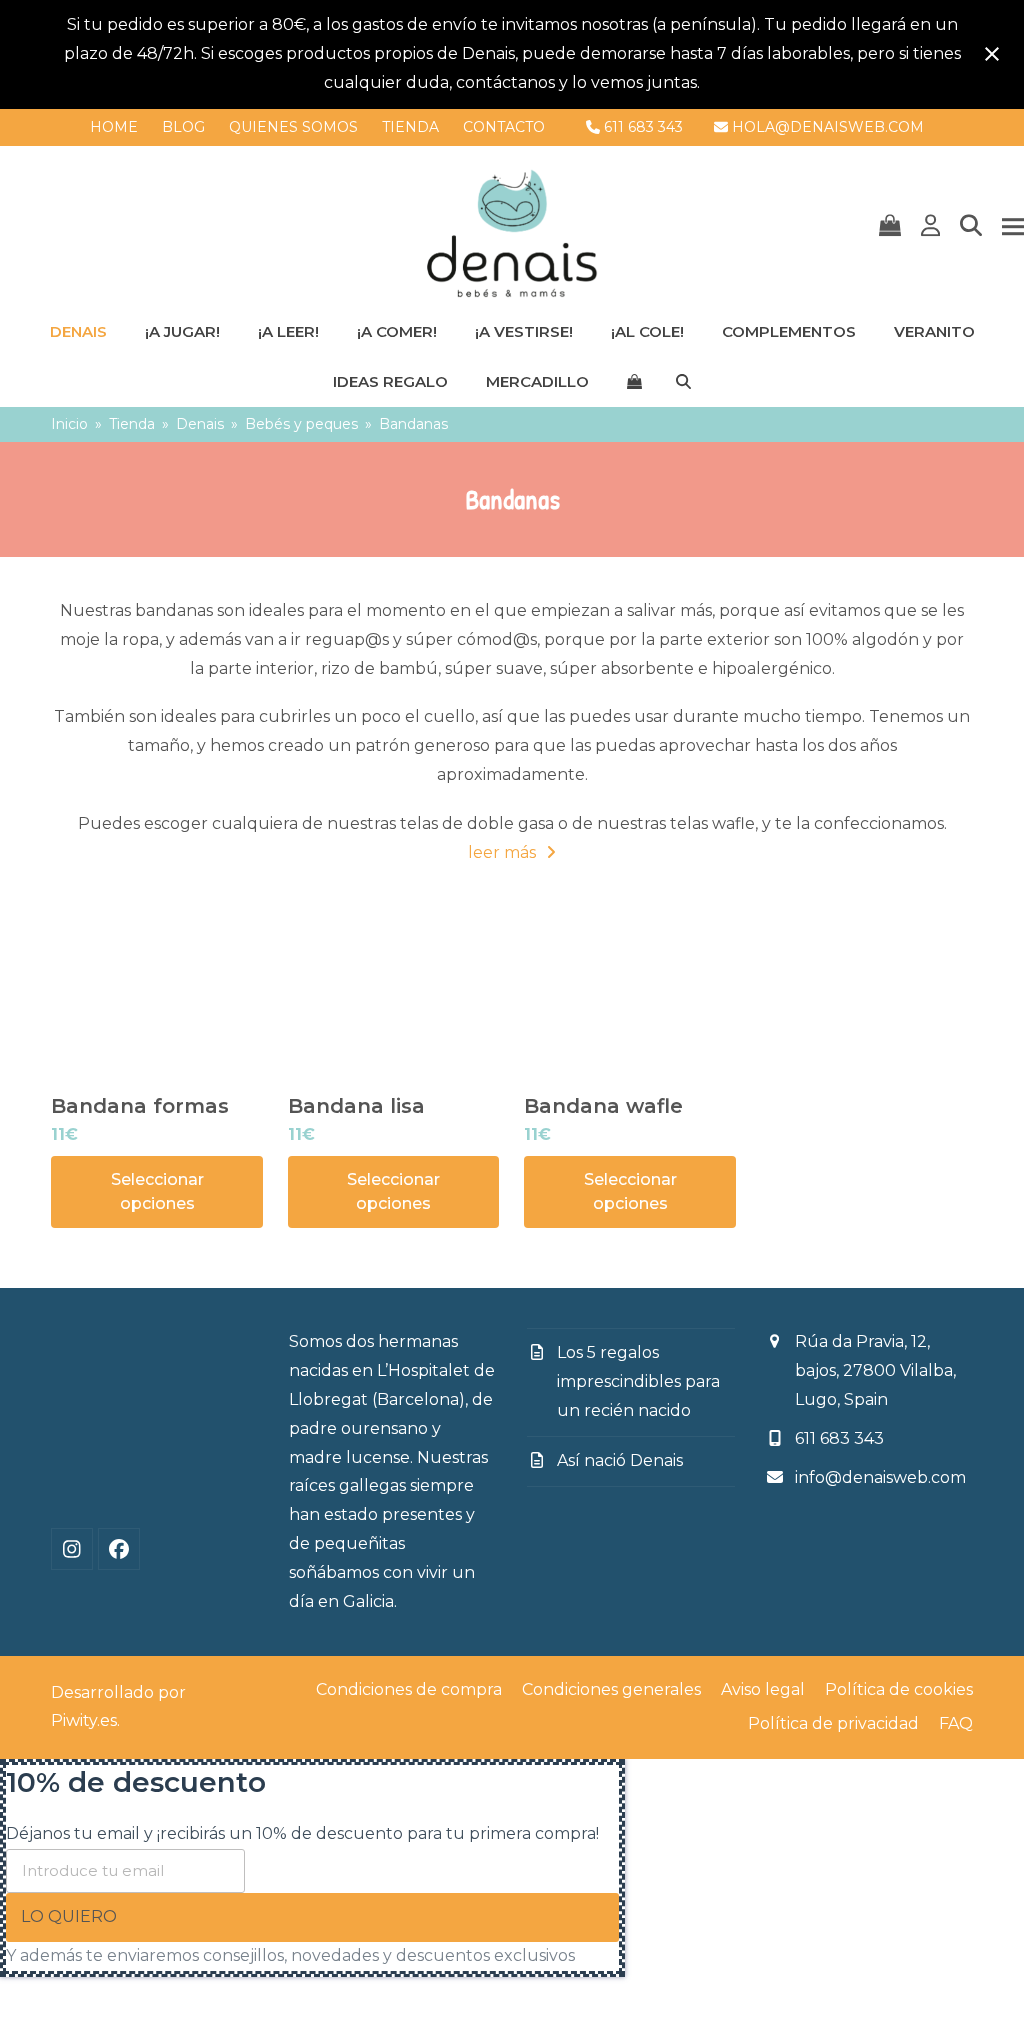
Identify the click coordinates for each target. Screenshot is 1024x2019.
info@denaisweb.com (880, 1477)
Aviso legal (763, 1689)
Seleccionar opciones (157, 1191)
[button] (890, 227)
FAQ (956, 1723)
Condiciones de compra (409, 1689)
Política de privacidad (833, 1723)
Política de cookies (899, 1689)
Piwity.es (84, 1721)
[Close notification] (992, 54)
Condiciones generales (611, 1689)
